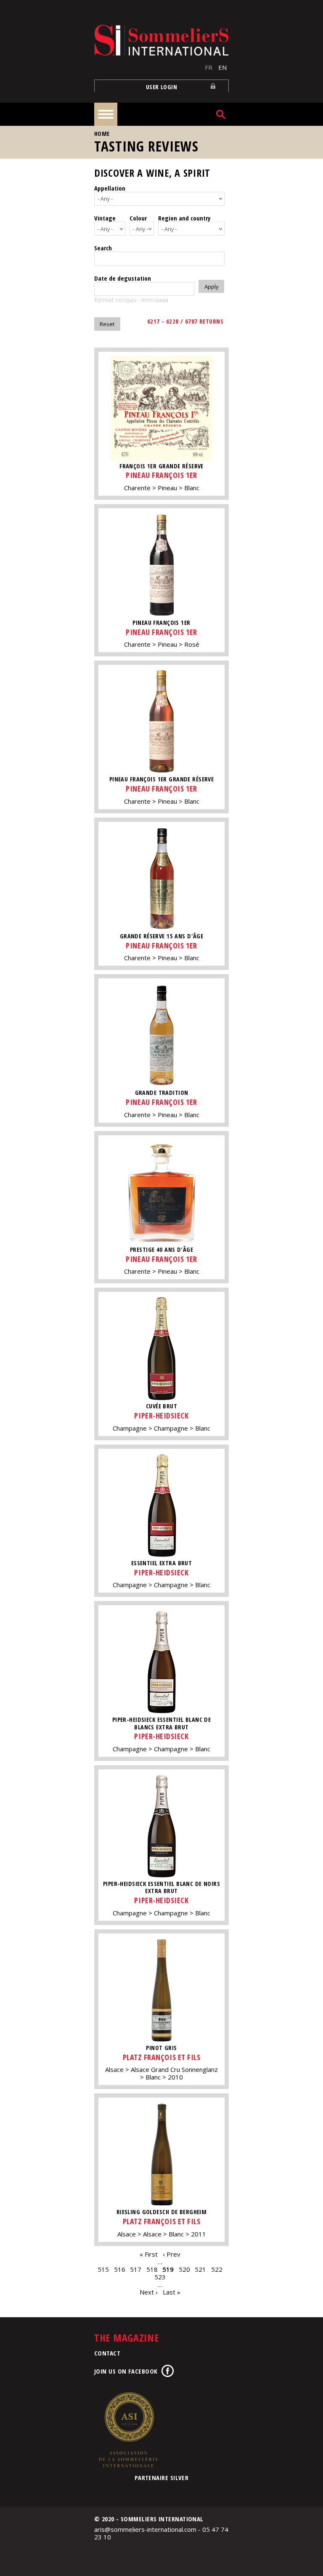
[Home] (161, 40)
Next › (149, 2292)
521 (200, 2269)
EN (222, 67)
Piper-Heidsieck (161, 1415)
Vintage (105, 218)
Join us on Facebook (126, 2371)
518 (152, 2269)
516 (120, 2269)
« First (149, 2254)
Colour (138, 218)
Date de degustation (123, 278)
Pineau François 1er (161, 475)
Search (103, 248)
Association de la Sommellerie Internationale (128, 2430)
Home (102, 134)
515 (103, 2269)
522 (217, 2269)
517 (136, 2269)
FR (209, 67)
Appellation (110, 188)
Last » (172, 2292)
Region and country (184, 218)
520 (184, 2269)
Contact (107, 2353)
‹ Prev (172, 2254)
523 (160, 2277)
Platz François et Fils (162, 2057)
